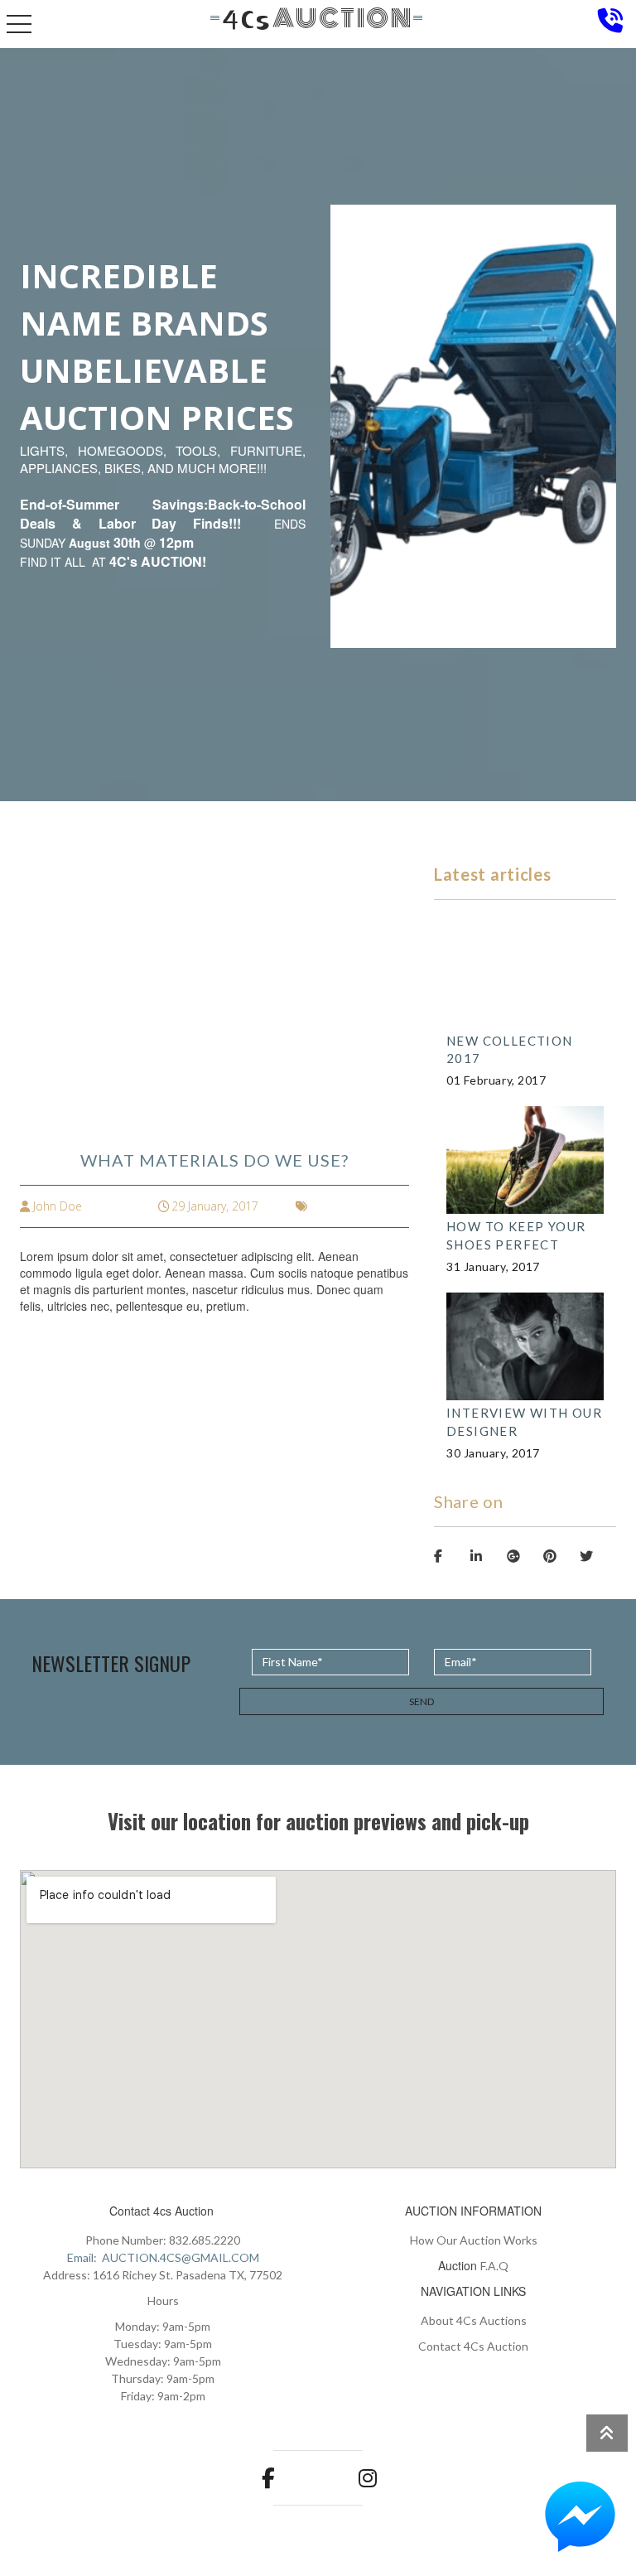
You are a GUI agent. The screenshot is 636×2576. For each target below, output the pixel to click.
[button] (580, 2518)
